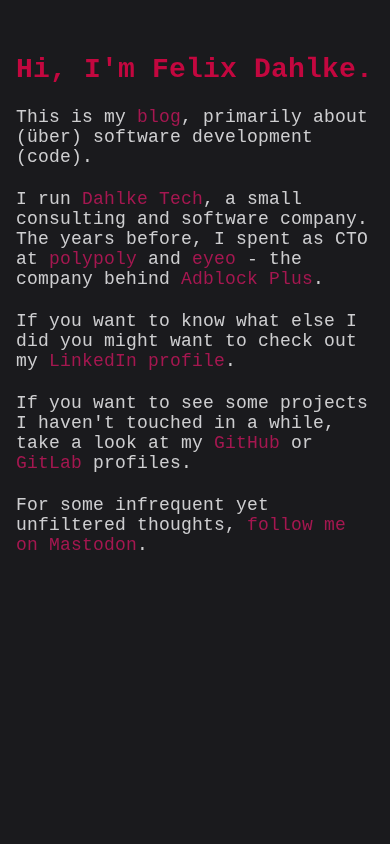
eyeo (214, 259)
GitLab (49, 463)
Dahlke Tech (142, 199)
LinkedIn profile (137, 361)
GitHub (247, 443)
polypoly (93, 259)
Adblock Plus (247, 279)
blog (159, 117)
